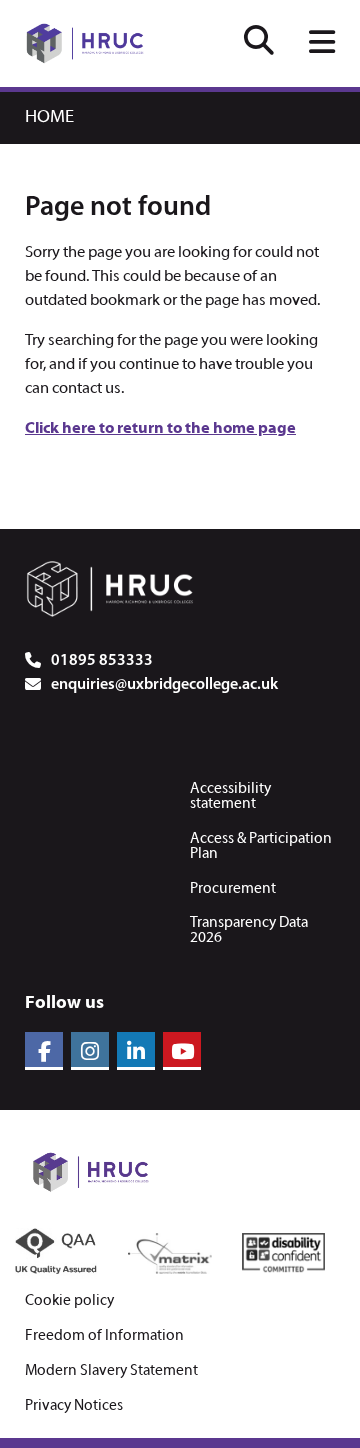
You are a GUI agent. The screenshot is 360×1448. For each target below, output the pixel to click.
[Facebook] (44, 1051)
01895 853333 (102, 661)
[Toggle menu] (322, 44)
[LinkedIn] (136, 1051)
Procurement (233, 889)
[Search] (259, 43)
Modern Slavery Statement (111, 1371)
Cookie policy (69, 1301)
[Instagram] (90, 1051)
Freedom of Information (104, 1336)
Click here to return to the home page (160, 429)
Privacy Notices (74, 1406)
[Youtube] (182, 1051)
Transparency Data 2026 (249, 930)
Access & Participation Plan (261, 846)
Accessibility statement (230, 796)
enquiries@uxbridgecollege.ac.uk (164, 685)
